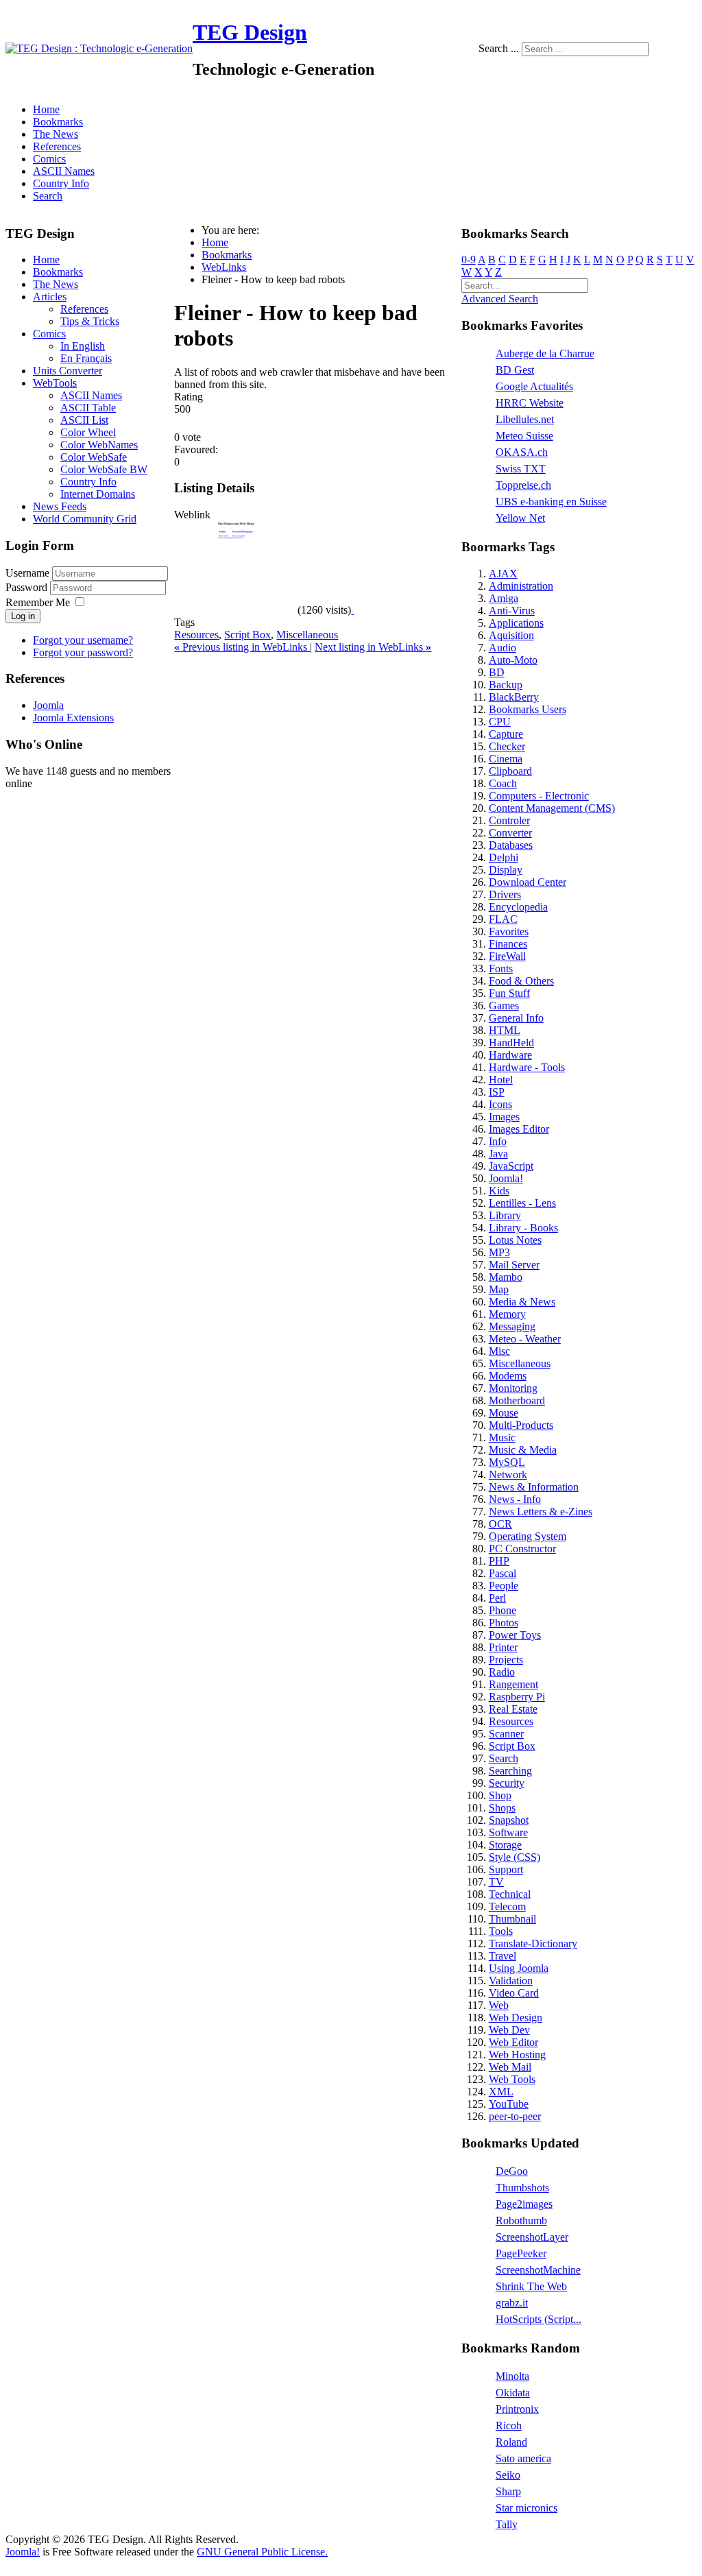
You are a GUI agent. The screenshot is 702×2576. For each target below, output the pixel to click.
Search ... (499, 48)
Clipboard (510, 771)
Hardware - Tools (527, 1067)
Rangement (513, 1684)
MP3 (499, 1252)
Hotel (501, 1080)
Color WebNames (99, 445)
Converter (510, 833)
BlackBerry (514, 697)
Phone (503, 1610)
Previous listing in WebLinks (242, 647)
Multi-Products (521, 1425)
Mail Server (514, 1265)
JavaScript (511, 1166)
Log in (23, 616)
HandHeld (511, 1043)
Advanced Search (500, 299)
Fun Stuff (509, 993)
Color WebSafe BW (104, 469)
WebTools (55, 383)
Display (506, 870)
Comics (49, 159)
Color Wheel (88, 432)
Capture (506, 734)
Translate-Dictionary (533, 1943)
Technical (510, 1894)
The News (56, 134)
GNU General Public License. (262, 2552)
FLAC (503, 919)
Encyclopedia (518, 907)
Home (46, 109)
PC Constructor (522, 1549)
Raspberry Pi (517, 1697)
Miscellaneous (307, 635)
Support (506, 1869)
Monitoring (513, 1388)
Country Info (61, 183)
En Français (86, 358)
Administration (521, 586)
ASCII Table (88, 408)
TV (496, 1882)
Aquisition (511, 635)
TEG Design (250, 32)
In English (83, 346)
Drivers (505, 894)
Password (28, 587)
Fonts (501, 968)
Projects (506, 1660)
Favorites (509, 931)
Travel (503, 1956)
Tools (501, 1931)
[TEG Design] (99, 48)
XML (501, 2092)
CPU (500, 722)
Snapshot (509, 1820)
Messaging (512, 1326)
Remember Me (38, 602)
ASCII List (84, 420)
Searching (510, 1771)
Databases (511, 845)
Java (498, 1154)
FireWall (507, 956)
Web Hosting (517, 2055)
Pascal (503, 1573)
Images (504, 1117)
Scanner (506, 1734)
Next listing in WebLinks (373, 647)
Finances (508, 944)
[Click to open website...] (236, 610)
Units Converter (68, 371)
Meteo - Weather (525, 1339)
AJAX (503, 574)
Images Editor (519, 1129)
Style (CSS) (515, 1857)
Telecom (507, 1906)
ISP (497, 1092)
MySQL (507, 1462)
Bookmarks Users (528, 709)
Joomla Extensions (73, 718)
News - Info (515, 1499)
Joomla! (506, 1178)
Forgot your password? (83, 652)
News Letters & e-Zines (541, 1512)
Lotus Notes (515, 1240)
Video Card (514, 1993)
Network (508, 1474)
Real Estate (513, 1709)
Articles (50, 297)
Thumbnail (512, 1919)
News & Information (534, 1487)
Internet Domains (98, 494)
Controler (509, 820)
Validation (511, 1981)
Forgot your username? (83, 640)
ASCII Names (64, 171)
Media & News (522, 1302)
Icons (500, 1104)
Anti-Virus (512, 611)
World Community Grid (85, 519)
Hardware (510, 1055)
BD (497, 672)
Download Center (528, 882)
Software (508, 1832)
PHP (499, 1561)
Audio (503, 648)
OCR (500, 1524)
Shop (500, 1795)
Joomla (48, 705)
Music (502, 1437)
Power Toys (515, 1635)
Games (504, 1006)
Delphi (504, 857)
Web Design (516, 2018)
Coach (503, 783)
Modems (508, 1376)
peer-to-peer (515, 2116)
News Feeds (60, 506)
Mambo (506, 1277)
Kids (499, 1191)
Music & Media (523, 1450)
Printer (503, 1647)
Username (27, 573)
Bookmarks (58, 122)
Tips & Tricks (90, 321)
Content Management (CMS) (552, 808)
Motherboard (517, 1400)
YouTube (509, 2104)
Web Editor (513, 2042)
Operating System (528, 1536)
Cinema (506, 759)
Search (48, 196)
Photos (504, 1623)
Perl (497, 1598)
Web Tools (512, 2079)
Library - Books (523, 1228)
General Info (516, 1018)
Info (498, 1141)
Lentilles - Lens (522, 1203)
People (504, 1586)
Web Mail (510, 2067)
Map (499, 1289)
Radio (502, 1672)
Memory (507, 1314)
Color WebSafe (94, 457)
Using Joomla (519, 1968)
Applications (516, 623)
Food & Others (521, 981)
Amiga (504, 598)
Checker (507, 746)
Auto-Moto (513, 660)
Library (505, 1215)
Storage (505, 1845)
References (57, 146)
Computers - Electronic (539, 796)
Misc (499, 1351)
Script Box (247, 635)
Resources (196, 635)
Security (507, 1783)
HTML (505, 1030)
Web (499, 2005)
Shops (502, 1808)
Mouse (504, 1413)
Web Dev (509, 2030)
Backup (506, 685)
